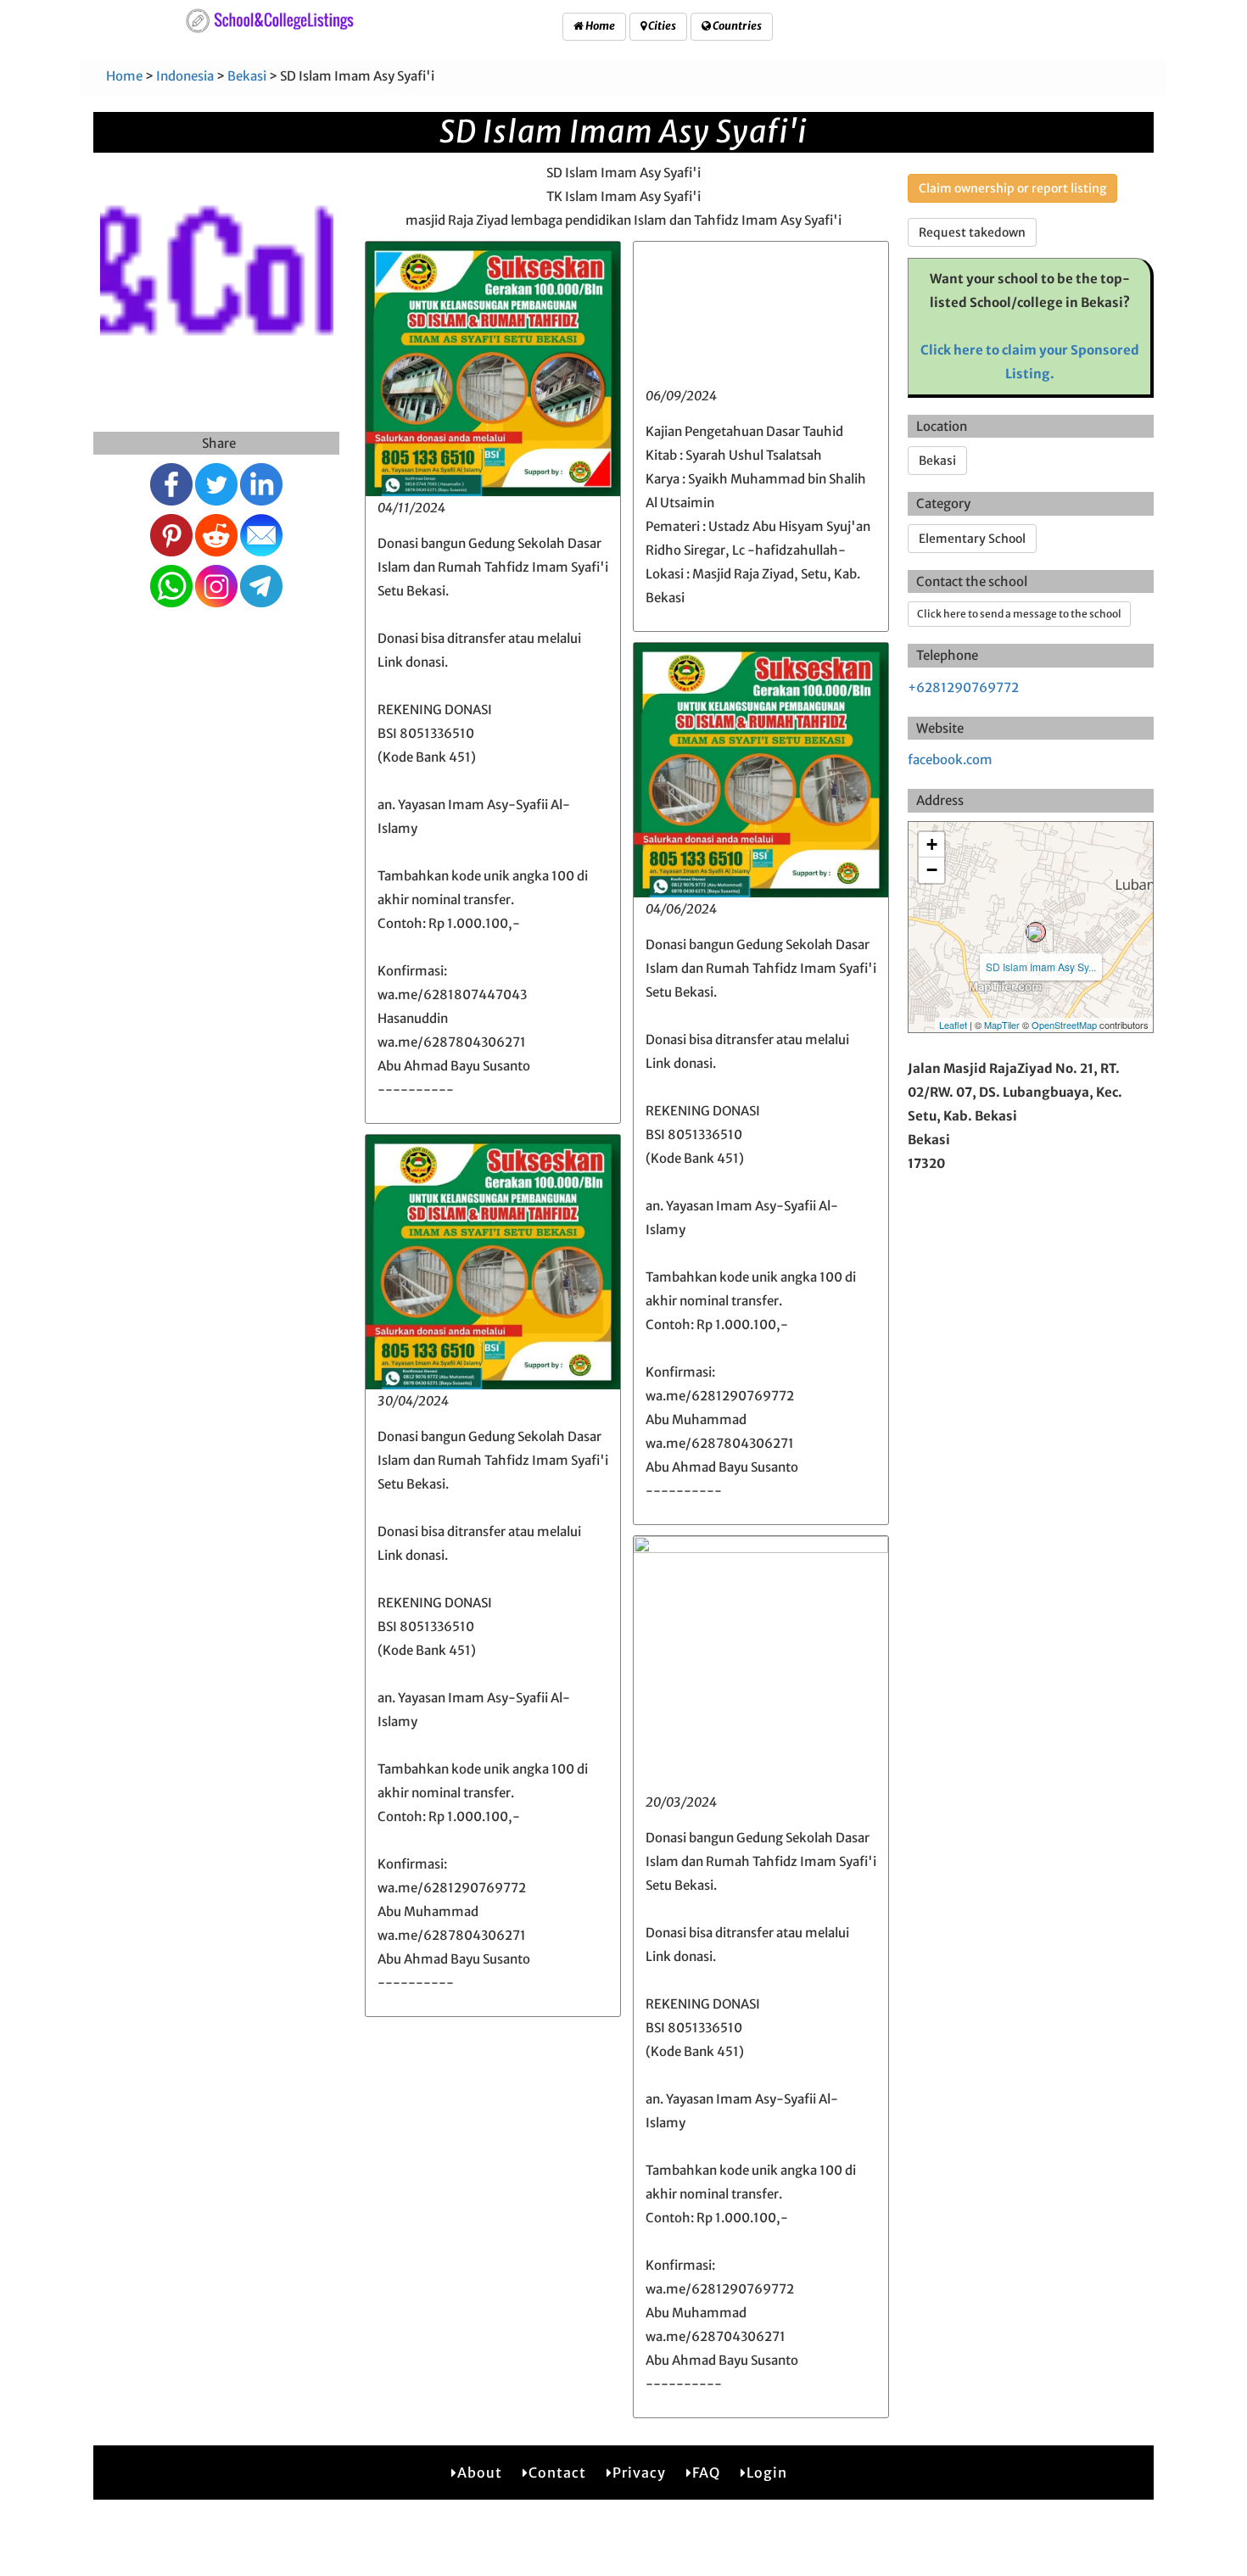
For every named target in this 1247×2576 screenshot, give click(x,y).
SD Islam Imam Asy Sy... (1041, 967)
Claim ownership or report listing (1012, 188)
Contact (557, 2473)
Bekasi (247, 76)
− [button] (932, 870)
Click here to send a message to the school (1019, 614)
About (480, 2473)
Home (599, 26)
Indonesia (185, 76)
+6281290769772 (963, 687)
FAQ (706, 2473)
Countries (736, 26)
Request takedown (972, 232)
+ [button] (932, 844)
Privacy (639, 2473)
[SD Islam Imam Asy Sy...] (1036, 932)
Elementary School (972, 539)
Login (767, 2473)
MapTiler (1002, 1025)
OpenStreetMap (1064, 1025)
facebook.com (950, 760)
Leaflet (953, 1025)
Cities (661, 26)
